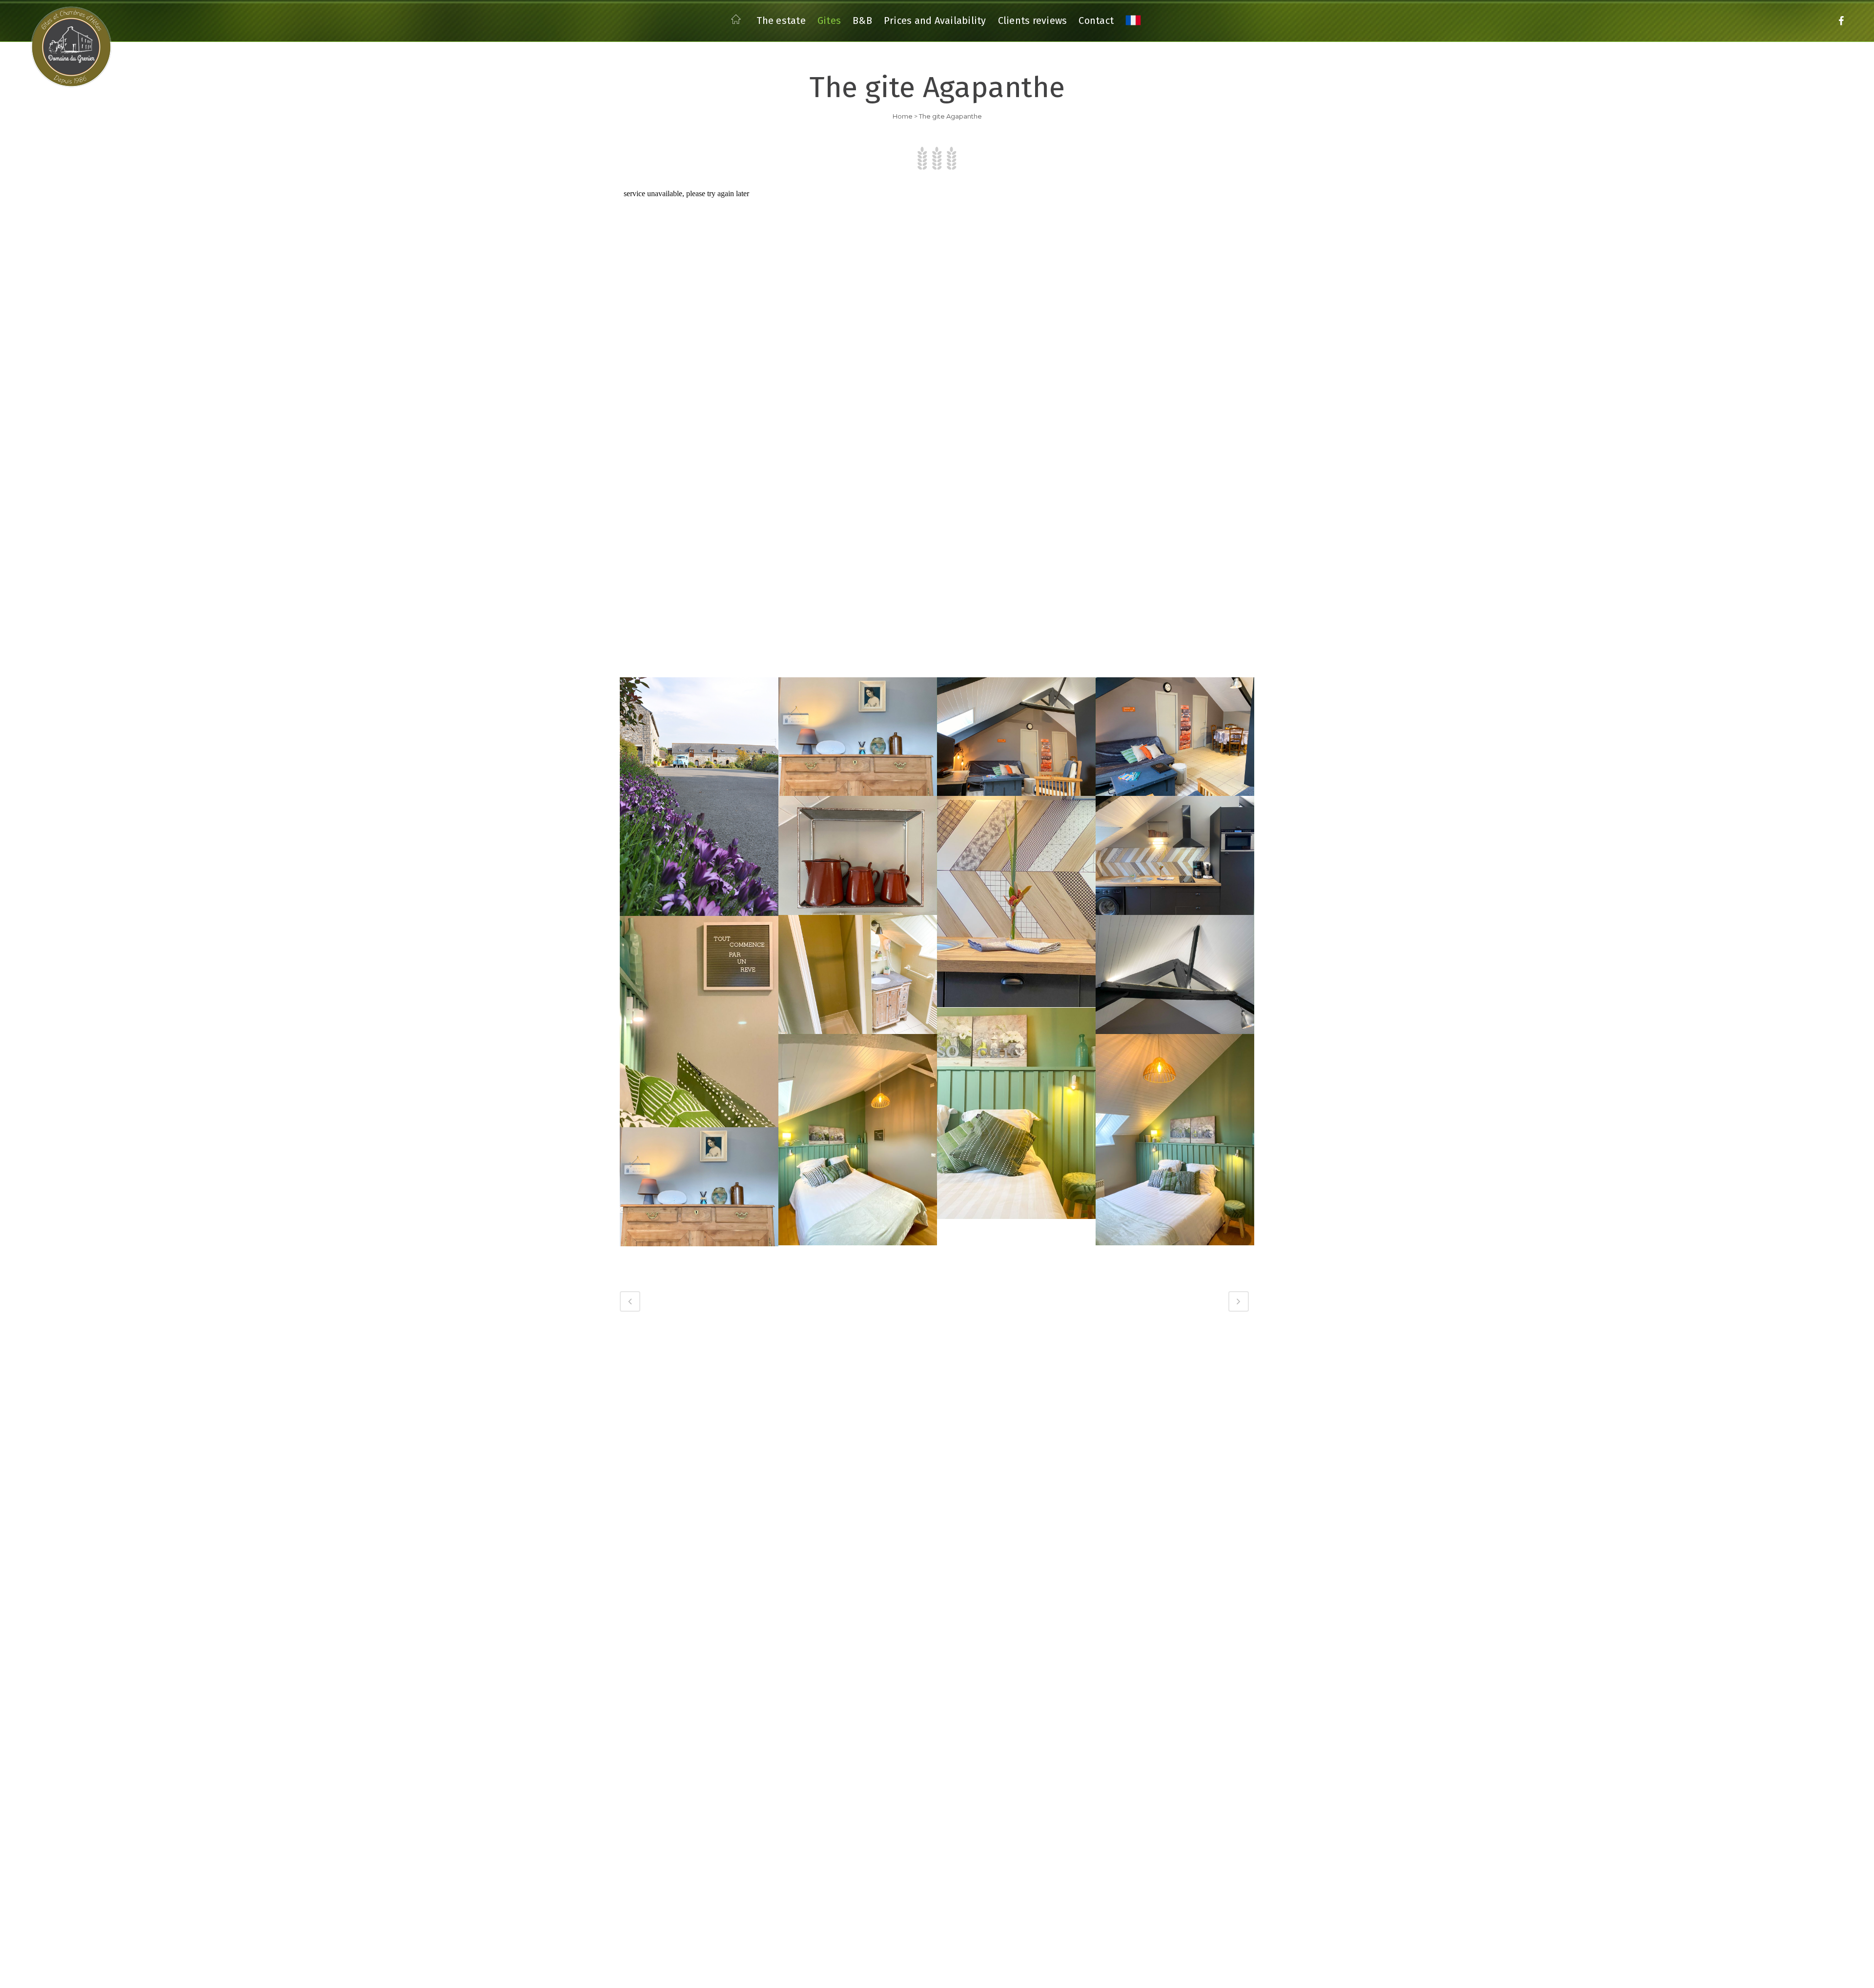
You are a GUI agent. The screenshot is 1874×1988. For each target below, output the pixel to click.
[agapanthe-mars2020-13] (858, 737)
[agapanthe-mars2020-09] (1016, 902)
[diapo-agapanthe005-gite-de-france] (699, 797)
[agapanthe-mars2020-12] (1016, 737)
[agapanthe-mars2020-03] (1016, 1113)
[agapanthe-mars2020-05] (1175, 974)
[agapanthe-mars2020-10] (858, 855)
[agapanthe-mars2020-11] (1175, 737)
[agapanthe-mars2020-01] (1175, 1140)
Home (903, 116)
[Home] (738, 22)
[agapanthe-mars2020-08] (1175, 855)
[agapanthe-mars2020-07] (858, 974)
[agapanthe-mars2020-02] (858, 1140)
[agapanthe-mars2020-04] (699, 1022)
